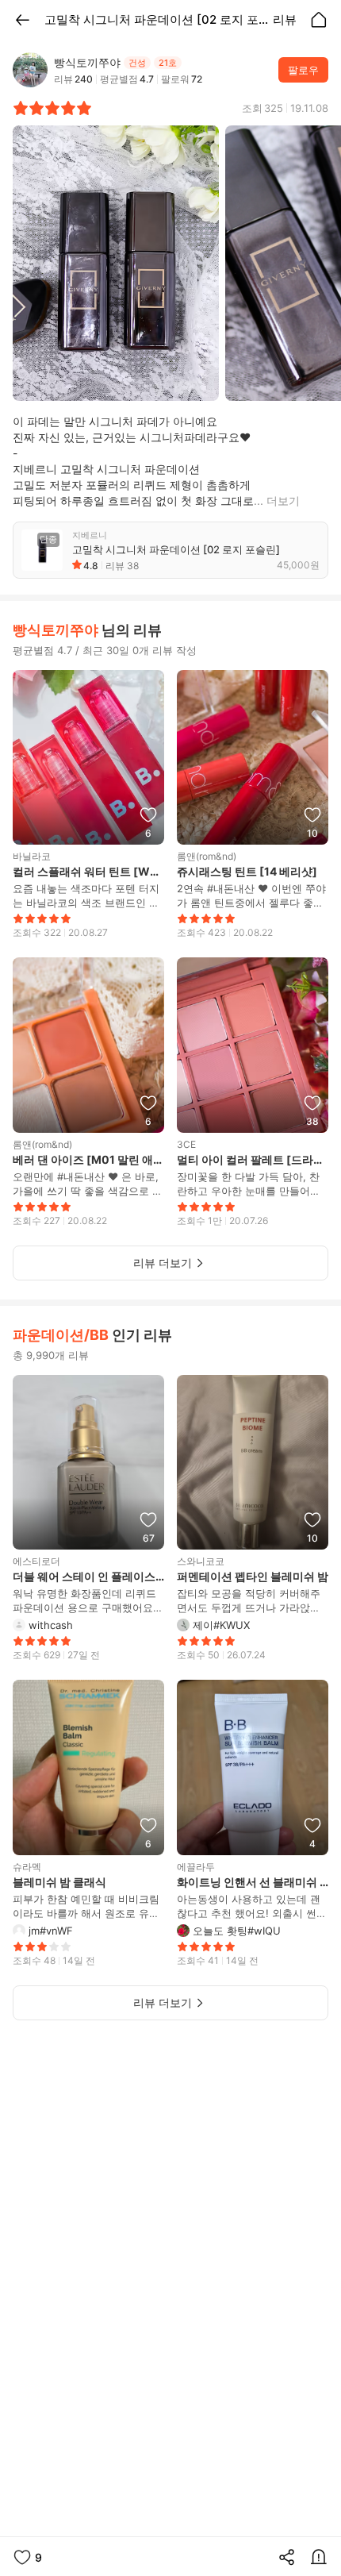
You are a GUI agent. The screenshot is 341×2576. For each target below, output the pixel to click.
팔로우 (303, 70)
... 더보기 (277, 501)
